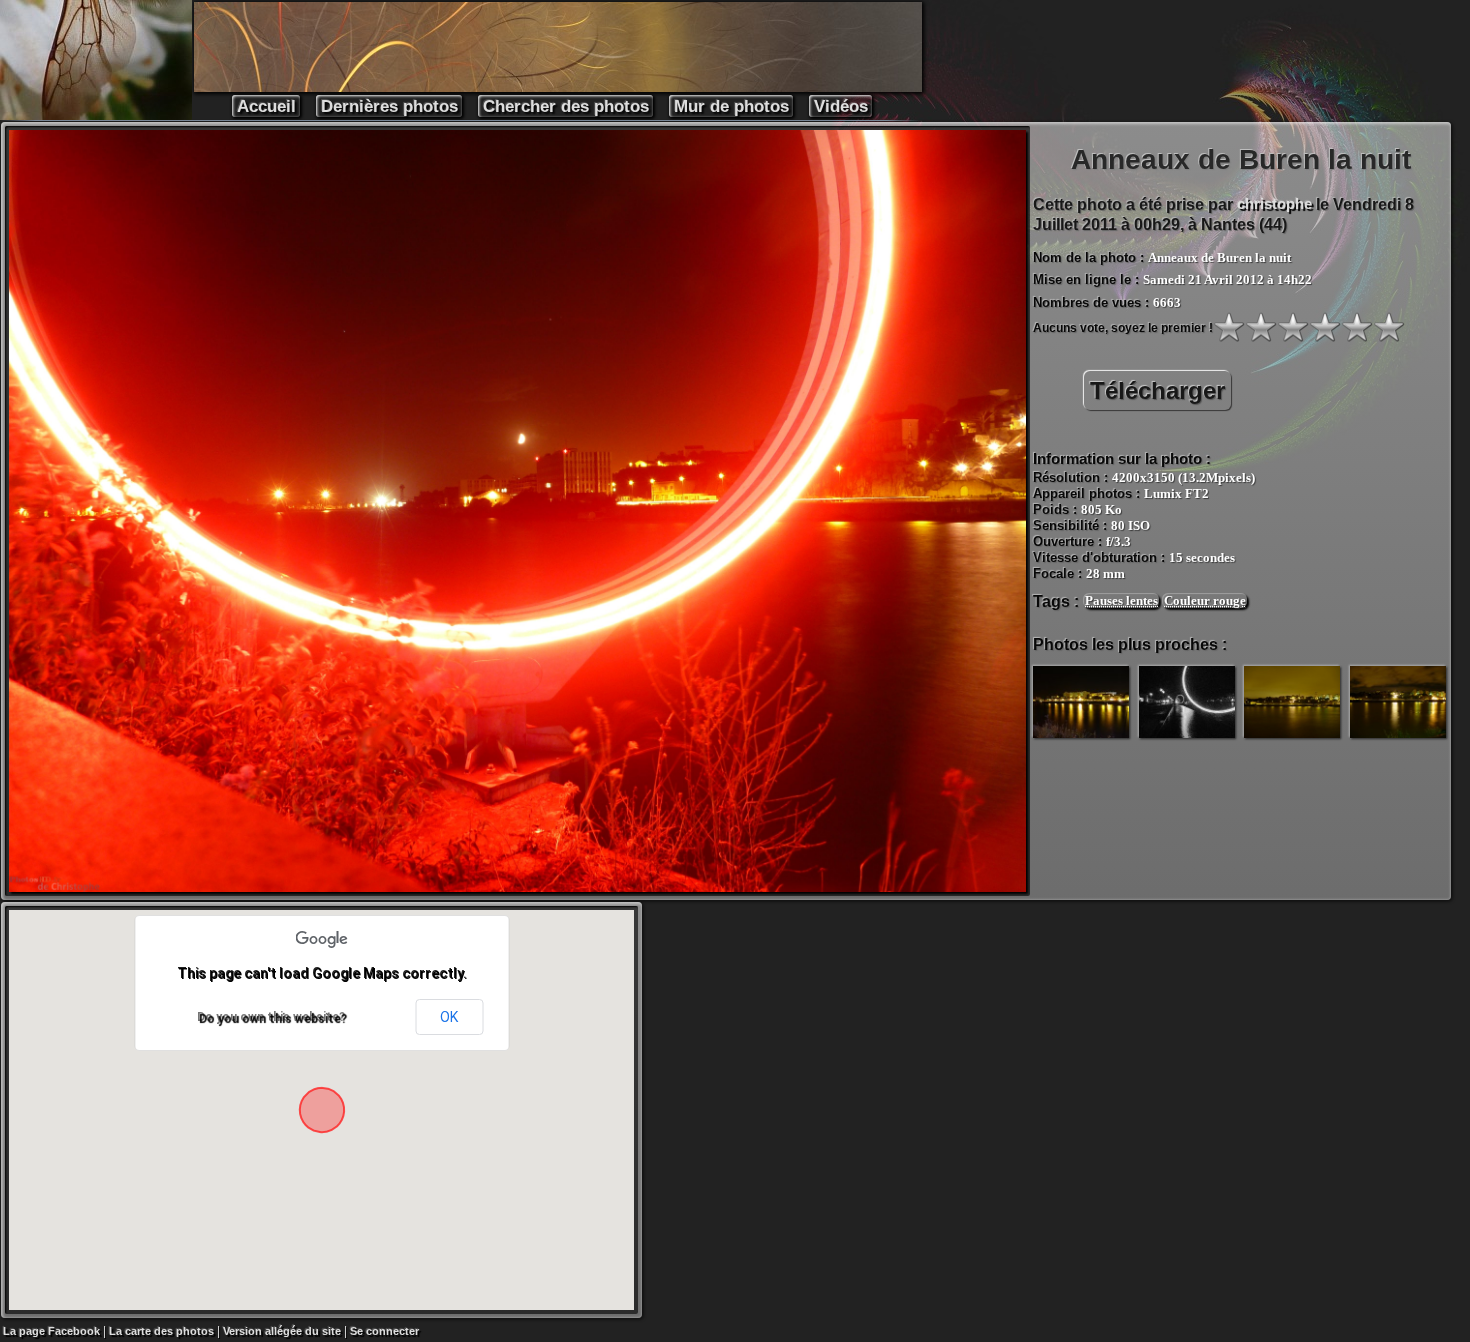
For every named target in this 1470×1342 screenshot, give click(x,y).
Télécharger (1157, 390)
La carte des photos (161, 1331)
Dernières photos (389, 106)
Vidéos (841, 106)
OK (449, 1017)
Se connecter (384, 1331)
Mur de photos (731, 106)
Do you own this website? (271, 1017)
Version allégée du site (282, 1331)
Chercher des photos (566, 106)
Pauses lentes (1121, 600)
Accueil (266, 106)
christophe (1274, 203)
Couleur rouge (1205, 600)
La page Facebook (51, 1331)
